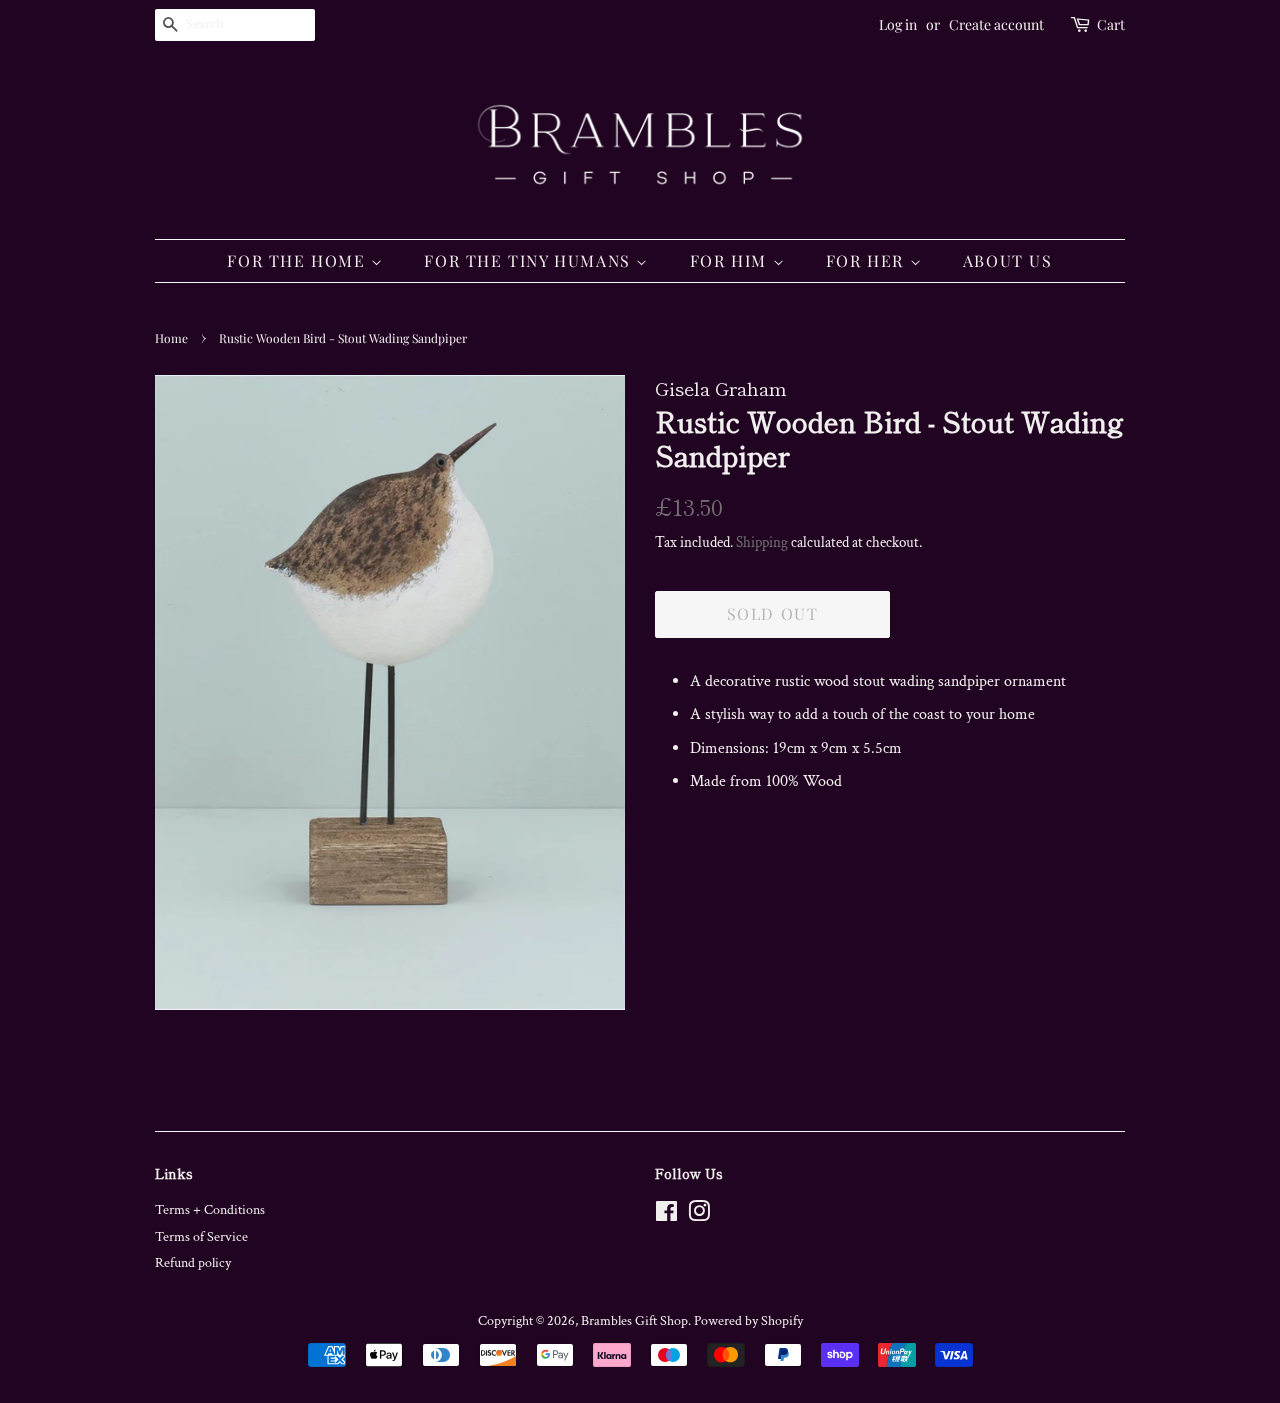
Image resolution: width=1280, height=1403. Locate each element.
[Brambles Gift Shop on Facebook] (666, 1216)
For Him (731, 260)
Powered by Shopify (748, 1321)
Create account (996, 24)
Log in (898, 24)
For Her (868, 260)
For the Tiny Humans (530, 260)
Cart (1111, 24)
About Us (1008, 260)
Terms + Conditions (210, 1210)
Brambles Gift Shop (634, 1321)
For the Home (299, 260)
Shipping (762, 542)
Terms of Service (201, 1237)
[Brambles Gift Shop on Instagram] (699, 1216)
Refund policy (193, 1263)
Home (171, 338)
